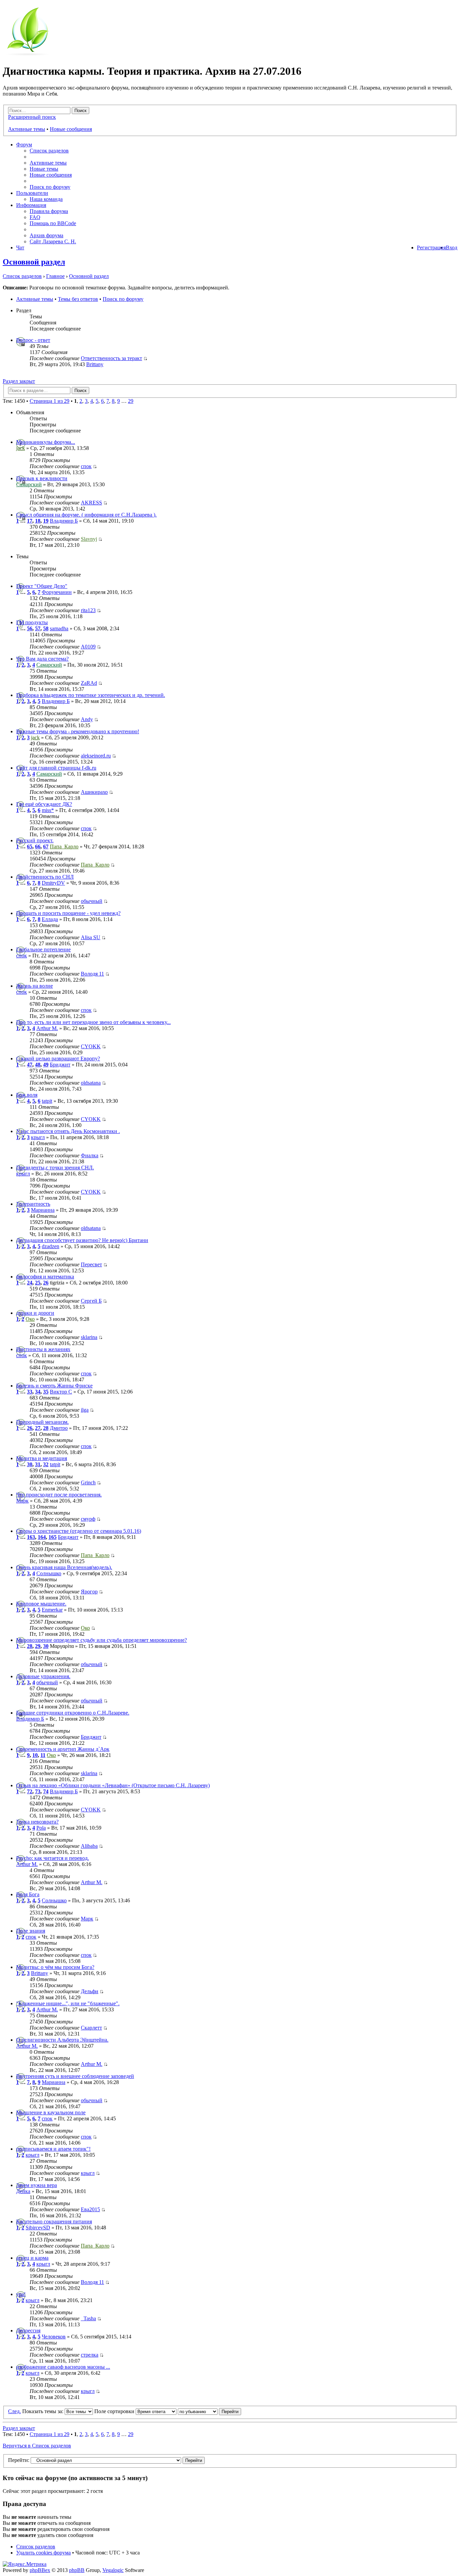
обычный (92, 901)
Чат (20, 248)
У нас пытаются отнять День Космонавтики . (68, 1131)
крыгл (38, 1137)
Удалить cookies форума (43, 2553)
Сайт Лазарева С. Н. (53, 241)
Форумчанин (57, 592)
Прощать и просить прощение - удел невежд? (68, 913)
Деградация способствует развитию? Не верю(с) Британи (82, 1240)
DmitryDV (53, 883)
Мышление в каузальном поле (51, 2112)
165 (53, 1537)
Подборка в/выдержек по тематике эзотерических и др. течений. (91, 695)
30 (30, 1464)
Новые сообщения (71, 129)
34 (38, 1392)
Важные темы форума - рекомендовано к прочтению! (78, 731)
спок (86, 466)
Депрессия (28, 2331)
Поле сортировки (115, 2411)
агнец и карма (32, 2258)
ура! (21, 2294)
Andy (87, 719)
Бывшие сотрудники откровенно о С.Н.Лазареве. (73, 1713)
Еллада (50, 919)
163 (31, 1537)
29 (131, 401)
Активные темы (27, 129)
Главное (55, 276)
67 (46, 846)
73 (38, 1791)
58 (46, 628)
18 (38, 521)
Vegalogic (113, 2570)
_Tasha (88, 2318)
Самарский (29, 484)
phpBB (77, 2570)
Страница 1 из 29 (50, 401)
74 (46, 1791)
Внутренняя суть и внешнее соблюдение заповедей (75, 2076)
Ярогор (89, 1592)
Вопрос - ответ (33, 340)
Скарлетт (91, 2028)
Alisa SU (91, 937)
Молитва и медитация (42, 1458)
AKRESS (91, 503)
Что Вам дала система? (42, 659)
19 (46, 521)
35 (46, 1392)
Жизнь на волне (35, 986)
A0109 (88, 647)
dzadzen (51, 1246)
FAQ (35, 217)
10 (35, 1755)
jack (21, 448)
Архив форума (46, 235)
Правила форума (49, 211)
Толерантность (33, 1204)
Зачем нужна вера (37, 2185)
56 (30, 628)
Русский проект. (35, 840)
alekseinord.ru (96, 756)
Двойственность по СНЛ (45, 877)
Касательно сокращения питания (54, 2221)
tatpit (47, 1101)
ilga (85, 1410)
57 (38, 628)
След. (14, 2411)
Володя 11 (92, 974)
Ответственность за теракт (111, 358)
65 (30, 846)
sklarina (89, 1337)
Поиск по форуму (50, 187)
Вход (452, 248)
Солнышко (49, 1573)
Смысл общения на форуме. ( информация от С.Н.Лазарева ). (86, 515)
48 (38, 1065)
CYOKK (91, 1046)
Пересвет (91, 1264)
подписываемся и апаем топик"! (53, 2149)
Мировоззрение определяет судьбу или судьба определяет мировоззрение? (102, 1640)
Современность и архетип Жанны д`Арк (63, 1749)
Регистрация (431, 248)
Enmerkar (52, 1610)
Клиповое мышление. (41, 1604)
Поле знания (31, 1931)
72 (30, 1791)
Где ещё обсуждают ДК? (44, 804)
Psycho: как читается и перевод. (53, 1858)
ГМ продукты (32, 622)
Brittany (95, 364)
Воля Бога (28, 1894)
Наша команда (46, 199)
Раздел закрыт (19, 381)
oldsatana (91, 1083)
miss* (48, 810)
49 (46, 1065)
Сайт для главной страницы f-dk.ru (56, 768)
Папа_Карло (64, 846)
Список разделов (49, 151)
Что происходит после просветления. (59, 1495)
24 (30, 1283)
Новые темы (44, 169)
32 (46, 1464)
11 (43, 1755)
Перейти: (19, 2460)
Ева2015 (90, 2209)
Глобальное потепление (43, 949)
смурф (88, 1519)
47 (30, 1065)
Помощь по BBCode (53, 223)
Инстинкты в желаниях (43, 1349)
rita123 (88, 610)
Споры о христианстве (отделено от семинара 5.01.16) (79, 1531)
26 (46, 1283)
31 (38, 1464)
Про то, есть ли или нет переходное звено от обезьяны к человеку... (93, 1022)
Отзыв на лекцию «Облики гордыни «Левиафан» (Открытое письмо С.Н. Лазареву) (113, 1785)
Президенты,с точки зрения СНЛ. (55, 1168)
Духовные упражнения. (43, 1676)
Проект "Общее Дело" (42, 586)
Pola (41, 1828)
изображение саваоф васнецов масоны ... (63, 2367)
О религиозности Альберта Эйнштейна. (62, 2040)
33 (30, 1392)
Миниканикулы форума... (46, 442)
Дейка (23, 2191)
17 (30, 521)
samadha (59, 628)
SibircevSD (38, 2228)
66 (38, 846)
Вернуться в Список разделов (37, 2446)
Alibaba (89, 1846)
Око (30, 1319)
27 (38, 1428)
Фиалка (90, 1155)
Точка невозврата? (37, 1822)
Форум (24, 145)
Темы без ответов (78, 299)
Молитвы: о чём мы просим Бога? (55, 1967)
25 (38, 1283)
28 (46, 1428)
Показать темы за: (43, 2411)
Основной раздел (34, 262)
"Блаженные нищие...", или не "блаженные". (68, 2003)
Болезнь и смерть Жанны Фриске (54, 1386)
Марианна (43, 1210)
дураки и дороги (35, 1313)
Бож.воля (27, 1095)
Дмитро (59, 1428)
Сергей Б (91, 1301)
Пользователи (32, 193)
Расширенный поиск (32, 117)
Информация (31, 205)
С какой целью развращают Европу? (58, 1058)
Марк (22, 1501)
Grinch (88, 1483)
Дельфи (90, 1991)
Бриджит (60, 1065)
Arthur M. (47, 1028)
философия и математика (45, 1277)
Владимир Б (64, 521)
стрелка (90, 2355)
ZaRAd (89, 683)
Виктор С (61, 1392)
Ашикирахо (94, 792)
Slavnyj (89, 539)
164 (42, 1537)
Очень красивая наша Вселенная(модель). (64, 1567)
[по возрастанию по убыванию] (209, 2411)
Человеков (54, 2337)
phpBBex (40, 2570)
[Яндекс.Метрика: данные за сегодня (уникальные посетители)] (25, 2564)
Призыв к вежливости (42, 478)
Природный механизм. (42, 1422)
